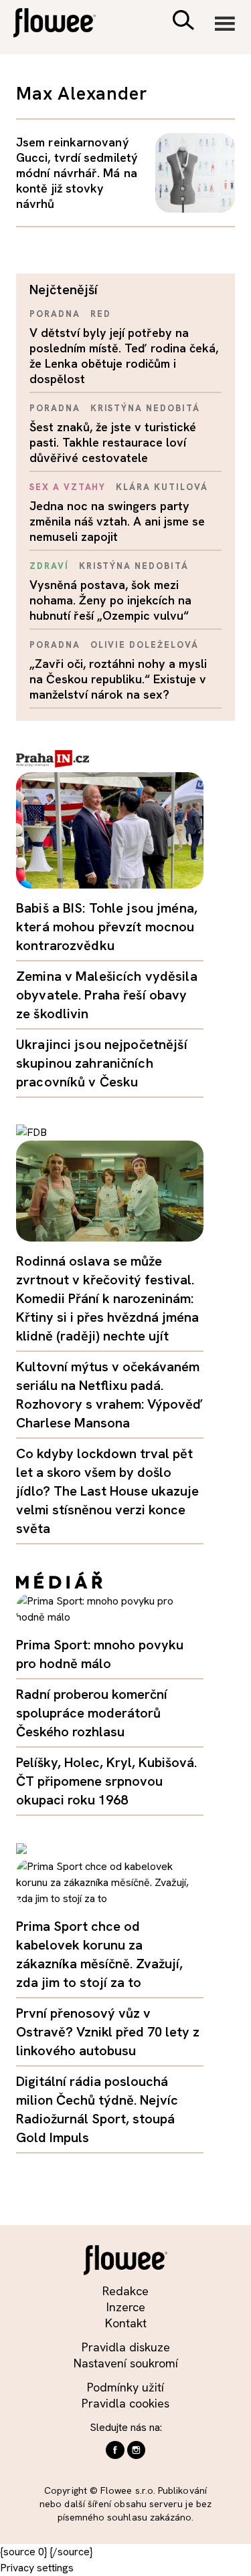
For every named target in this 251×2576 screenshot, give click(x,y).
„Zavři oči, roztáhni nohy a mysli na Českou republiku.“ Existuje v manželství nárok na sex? (118, 679)
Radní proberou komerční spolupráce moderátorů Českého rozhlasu (92, 1713)
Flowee (64, 24)
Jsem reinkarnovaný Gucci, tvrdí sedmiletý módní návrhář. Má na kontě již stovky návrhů (77, 173)
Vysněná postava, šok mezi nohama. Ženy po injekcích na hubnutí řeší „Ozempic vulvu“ (110, 600)
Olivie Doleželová (145, 645)
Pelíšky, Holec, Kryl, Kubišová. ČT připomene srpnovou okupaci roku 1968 (106, 1781)
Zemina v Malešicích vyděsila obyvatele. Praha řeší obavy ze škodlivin (107, 995)
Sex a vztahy (68, 487)
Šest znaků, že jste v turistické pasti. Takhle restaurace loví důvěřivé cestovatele (113, 442)
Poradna (55, 314)
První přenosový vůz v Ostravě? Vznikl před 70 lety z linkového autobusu (108, 2032)
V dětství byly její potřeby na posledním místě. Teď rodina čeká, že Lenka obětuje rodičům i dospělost (124, 356)
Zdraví (49, 566)
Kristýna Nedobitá (145, 408)
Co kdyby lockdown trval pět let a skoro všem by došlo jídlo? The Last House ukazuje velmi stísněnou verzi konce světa (107, 1491)
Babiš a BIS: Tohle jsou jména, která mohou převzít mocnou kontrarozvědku (107, 927)
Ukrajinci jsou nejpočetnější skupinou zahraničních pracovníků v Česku (102, 1063)
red (101, 314)
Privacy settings (37, 2568)
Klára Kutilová (162, 487)
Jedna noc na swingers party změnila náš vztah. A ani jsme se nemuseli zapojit (117, 521)
